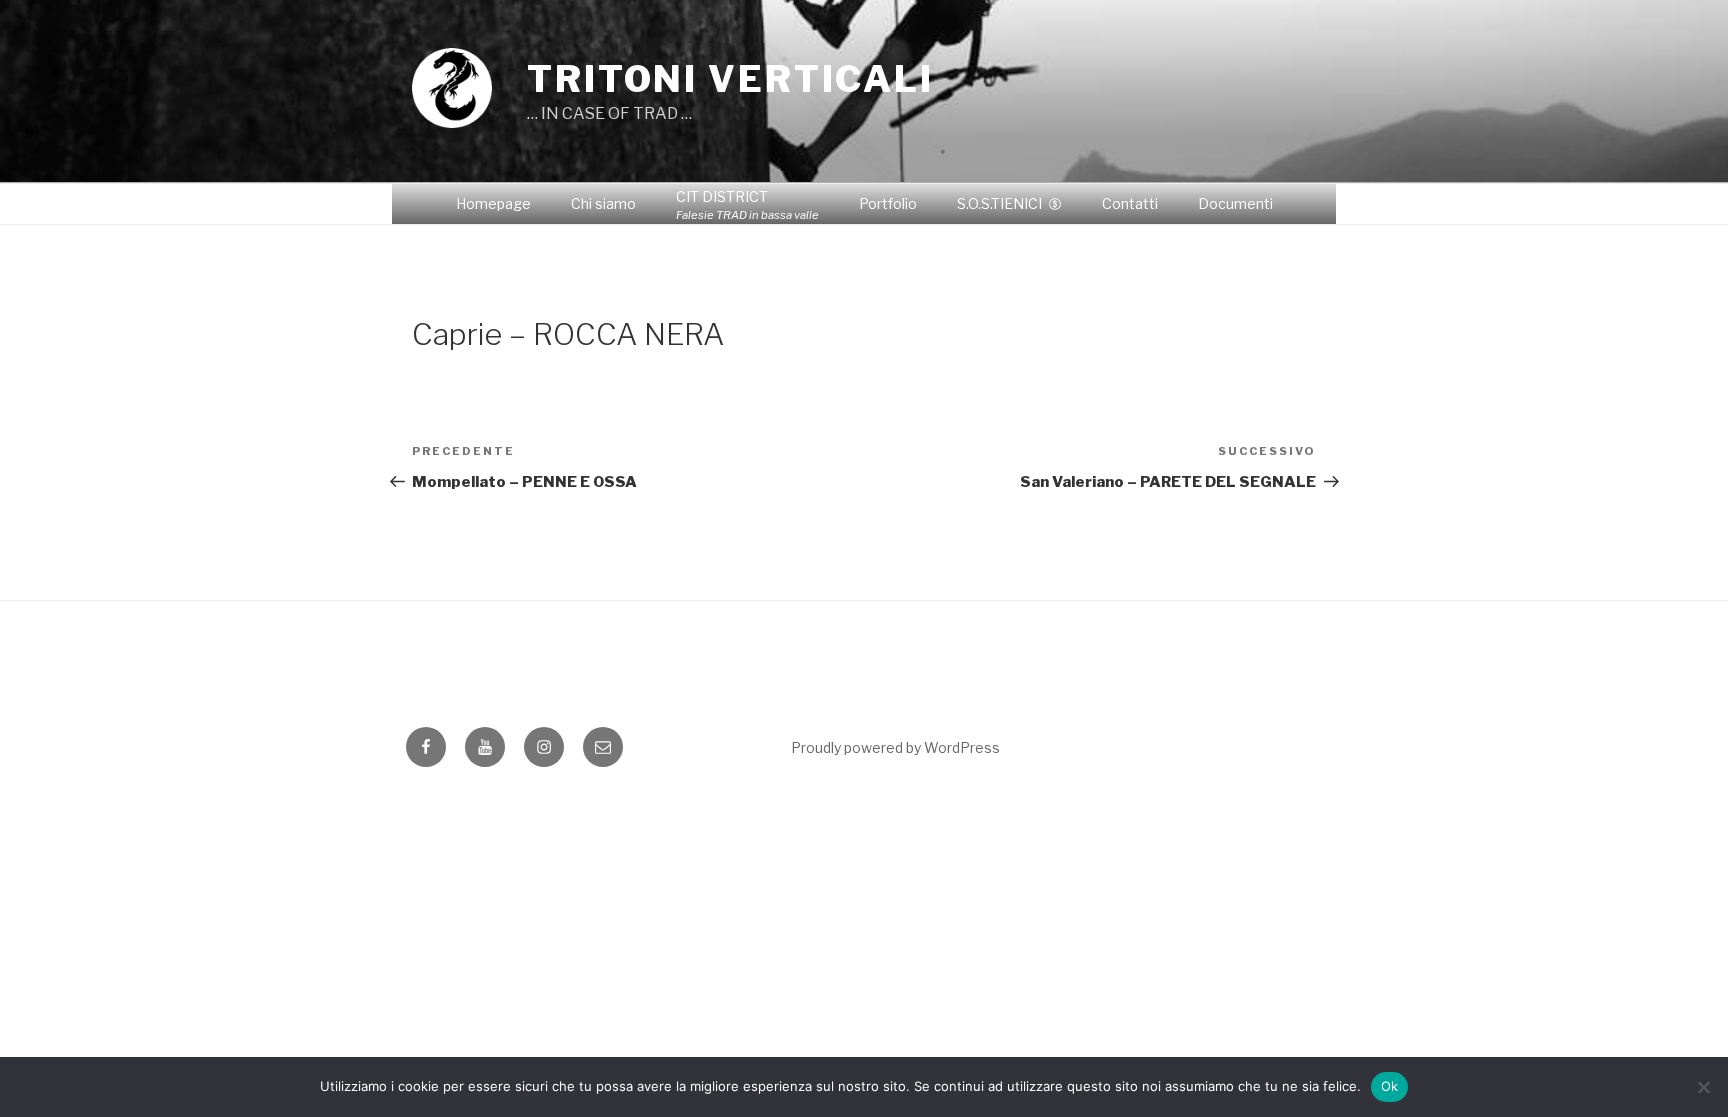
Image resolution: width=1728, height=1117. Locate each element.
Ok (1390, 1086)
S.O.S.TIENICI (999, 203)
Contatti (1130, 203)
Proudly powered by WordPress (895, 747)
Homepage (493, 203)
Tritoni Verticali (730, 79)
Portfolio (888, 203)
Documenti (1235, 203)
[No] (1703, 1087)
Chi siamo (603, 203)
